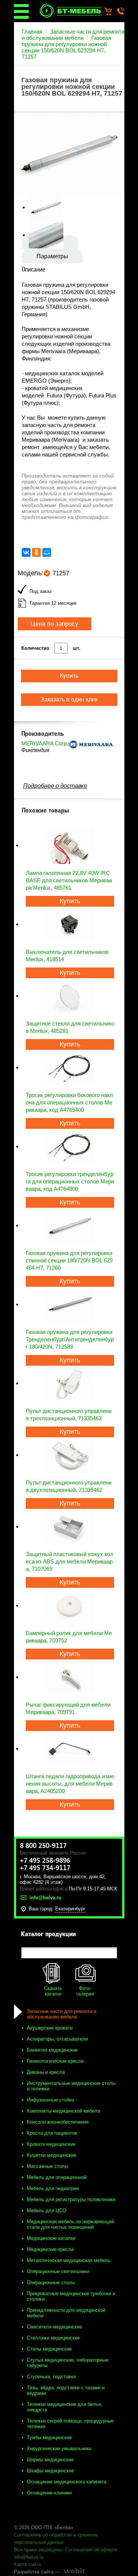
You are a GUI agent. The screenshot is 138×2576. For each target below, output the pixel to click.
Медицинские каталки (51, 2238)
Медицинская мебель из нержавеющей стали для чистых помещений (70, 2224)
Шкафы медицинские (50, 2471)
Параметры (52, 256)
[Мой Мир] (47, 552)
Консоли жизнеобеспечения (58, 2122)
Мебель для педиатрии (53, 2188)
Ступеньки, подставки (51, 2377)
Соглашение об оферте (91, 2550)
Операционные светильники (58, 2271)
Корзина (112, 12)
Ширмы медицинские (50, 2460)
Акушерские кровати (50, 2028)
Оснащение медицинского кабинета (67, 2482)
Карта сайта (27, 2564)
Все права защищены (38, 2550)
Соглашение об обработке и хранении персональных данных (56, 2539)
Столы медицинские (49, 2349)
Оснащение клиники (49, 2493)
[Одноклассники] (36, 552)
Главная (32, 32)
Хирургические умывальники (59, 2449)
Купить (70, 901)
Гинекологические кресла (55, 2061)
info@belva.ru (29, 2557)
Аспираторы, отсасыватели (57, 2039)
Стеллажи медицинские (53, 2338)
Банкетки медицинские (52, 2050)
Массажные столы (47, 2166)
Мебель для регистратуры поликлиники (71, 2199)
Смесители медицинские (54, 2327)
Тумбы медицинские (49, 2437)
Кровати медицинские (51, 2144)
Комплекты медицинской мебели (63, 2111)
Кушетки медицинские (52, 2155)
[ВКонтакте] (26, 552)
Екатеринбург (70, 1909)
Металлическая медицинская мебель (69, 2260)
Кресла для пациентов (52, 2133)
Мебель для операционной (57, 2177)
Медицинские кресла (50, 2249)
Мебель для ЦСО (47, 2211)
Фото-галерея (85, 1991)
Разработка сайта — (37, 2572)
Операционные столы (51, 2282)
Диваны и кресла (46, 2072)
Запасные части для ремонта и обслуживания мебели (73, 35)
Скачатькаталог (53, 1991)
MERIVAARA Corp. (45, 743)
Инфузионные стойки (50, 2100)
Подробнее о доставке (55, 786)
